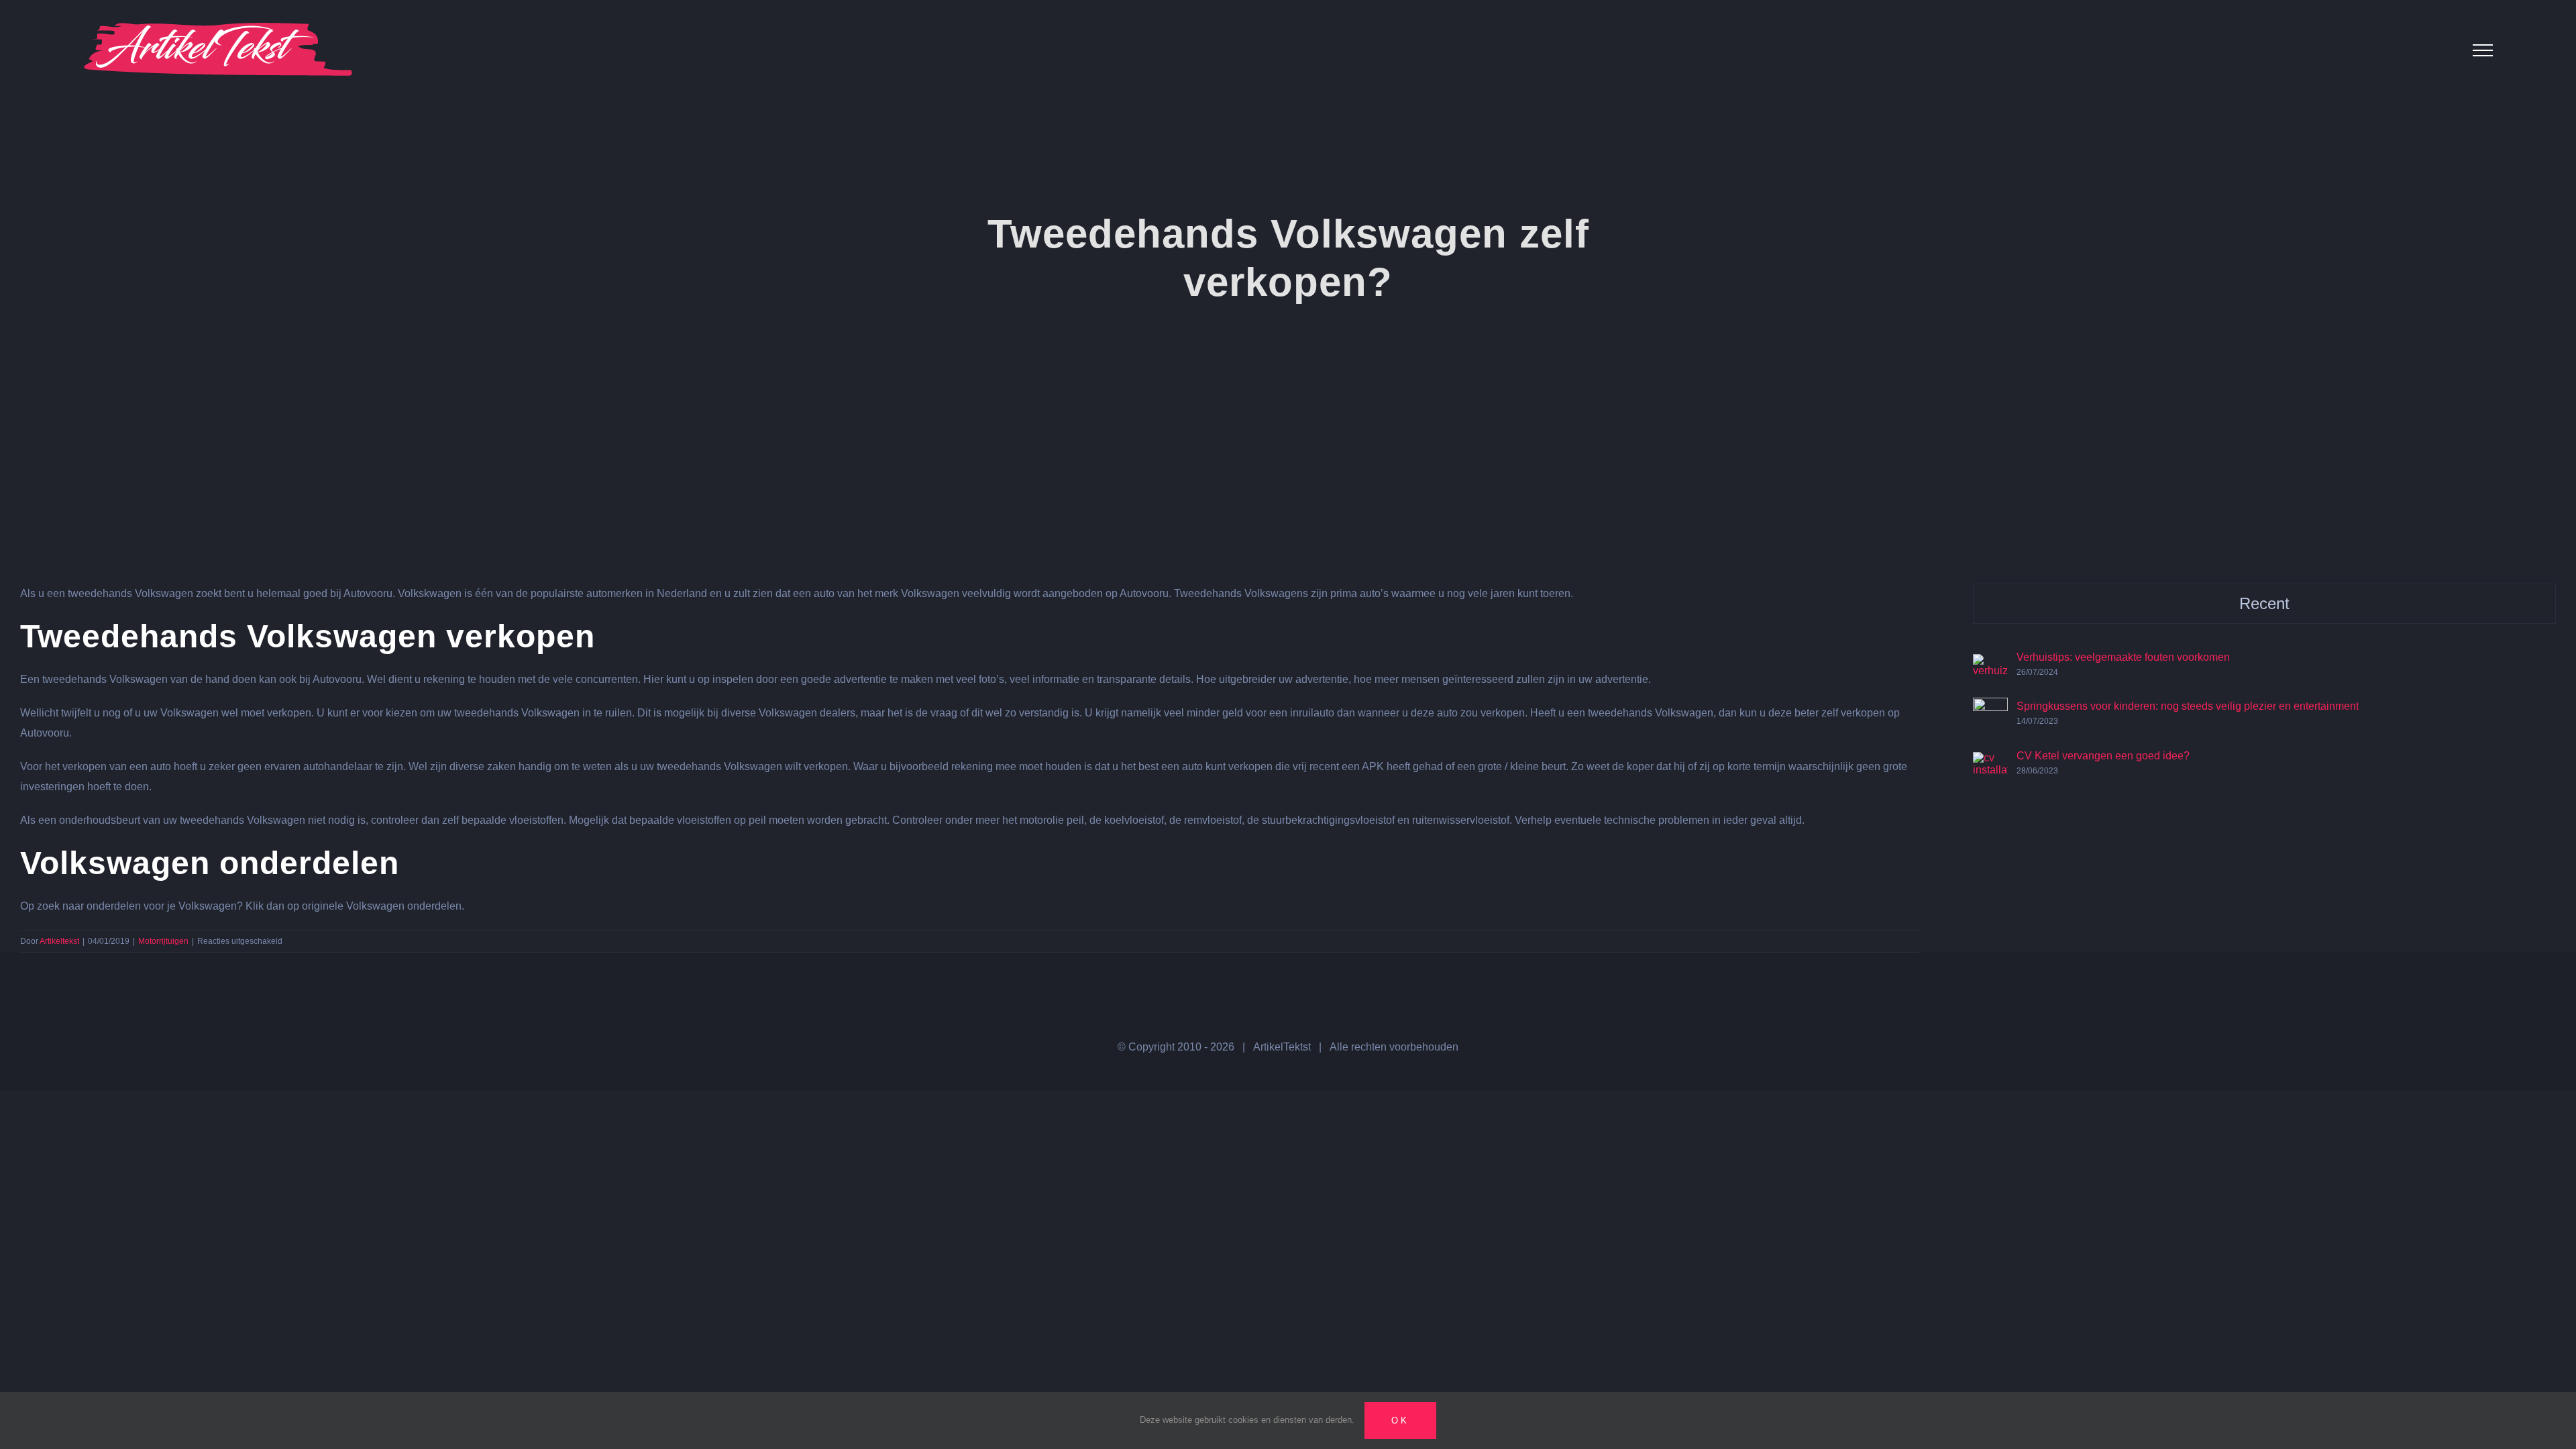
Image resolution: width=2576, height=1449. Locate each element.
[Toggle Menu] (2483, 50)
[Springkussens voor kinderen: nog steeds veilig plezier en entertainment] (1990, 707)
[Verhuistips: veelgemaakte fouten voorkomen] (1990, 664)
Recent (2264, 603)
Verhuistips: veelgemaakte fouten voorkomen (2123, 657)
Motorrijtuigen (163, 941)
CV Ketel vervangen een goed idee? (2103, 756)
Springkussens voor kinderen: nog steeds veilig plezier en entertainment (2188, 706)
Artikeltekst (59, 941)
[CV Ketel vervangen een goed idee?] (1990, 762)
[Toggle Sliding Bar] (2440, 50)
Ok (1400, 1420)
